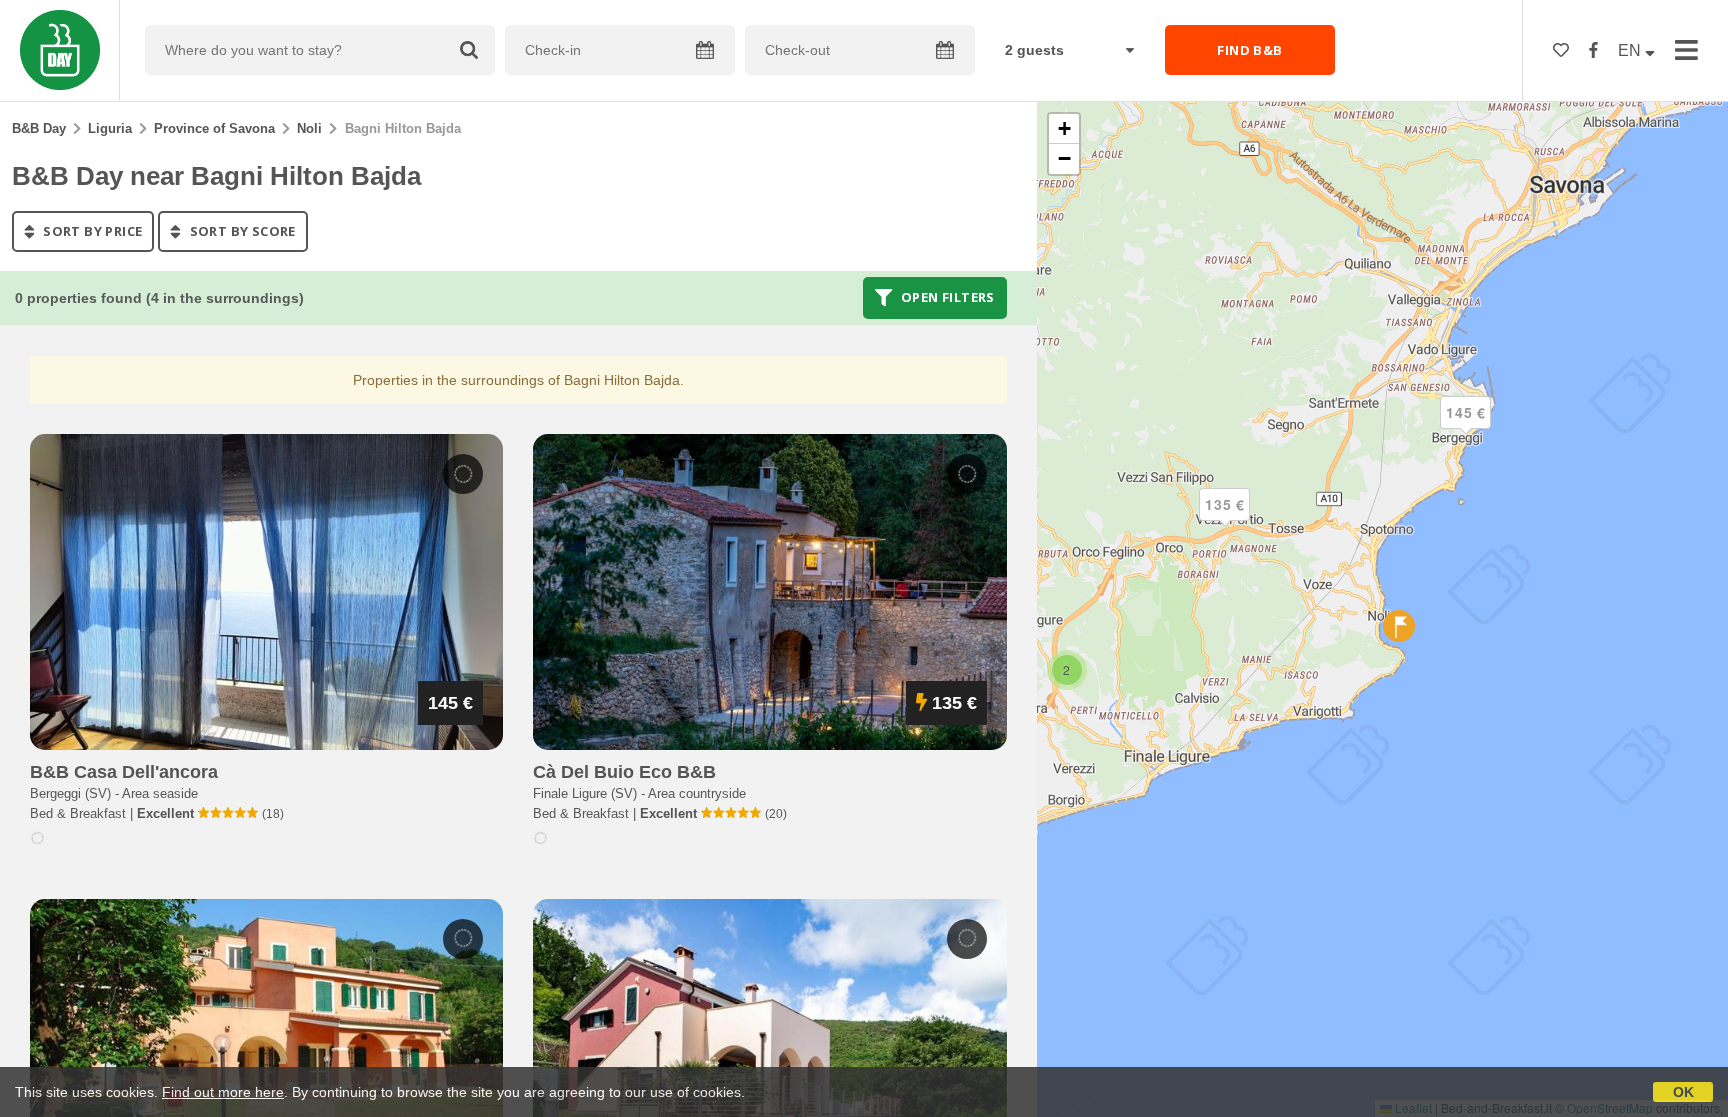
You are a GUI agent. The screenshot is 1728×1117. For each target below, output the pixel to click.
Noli (309, 128)
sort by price (91, 231)
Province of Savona (214, 128)
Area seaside (160, 793)
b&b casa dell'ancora (124, 772)
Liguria (110, 128)
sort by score (241, 231)
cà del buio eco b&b (624, 772)
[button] (1466, 429)
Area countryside (697, 793)
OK (1683, 1092)
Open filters (946, 298)
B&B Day (39, 128)
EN (1631, 50)
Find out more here (223, 1092)
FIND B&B (1249, 50)
